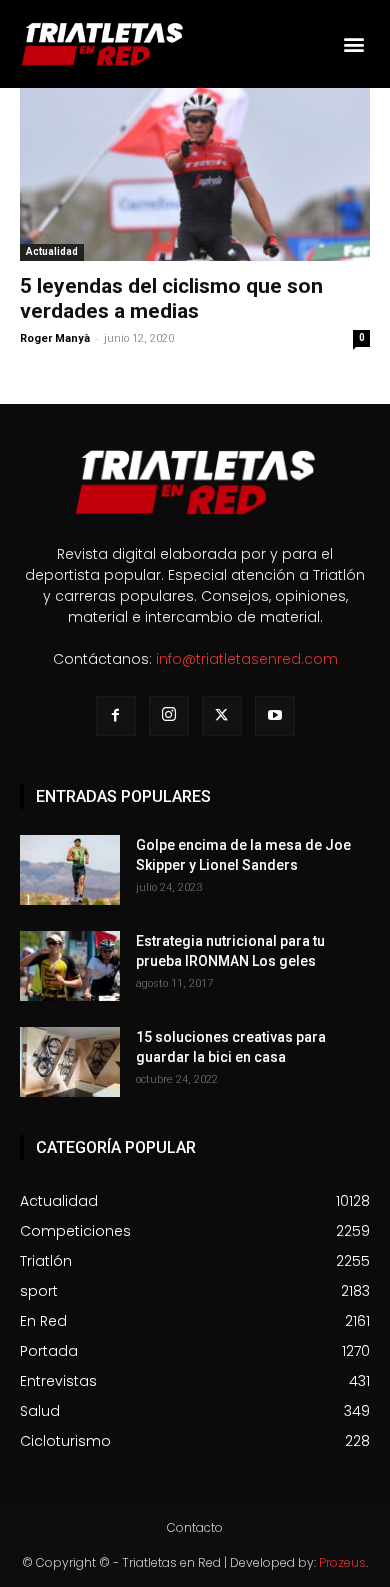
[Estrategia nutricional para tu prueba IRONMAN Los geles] (70, 966)
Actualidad (52, 251)
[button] (353, 44)
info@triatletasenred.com (247, 659)
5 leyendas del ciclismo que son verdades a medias (171, 298)
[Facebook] (116, 716)
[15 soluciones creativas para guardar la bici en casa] (70, 1062)
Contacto (195, 1527)
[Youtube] (275, 716)
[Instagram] (169, 716)
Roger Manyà (55, 338)
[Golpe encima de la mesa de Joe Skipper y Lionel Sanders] (70, 870)
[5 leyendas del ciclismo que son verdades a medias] (195, 174)
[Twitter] (222, 716)
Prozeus (342, 1562)
